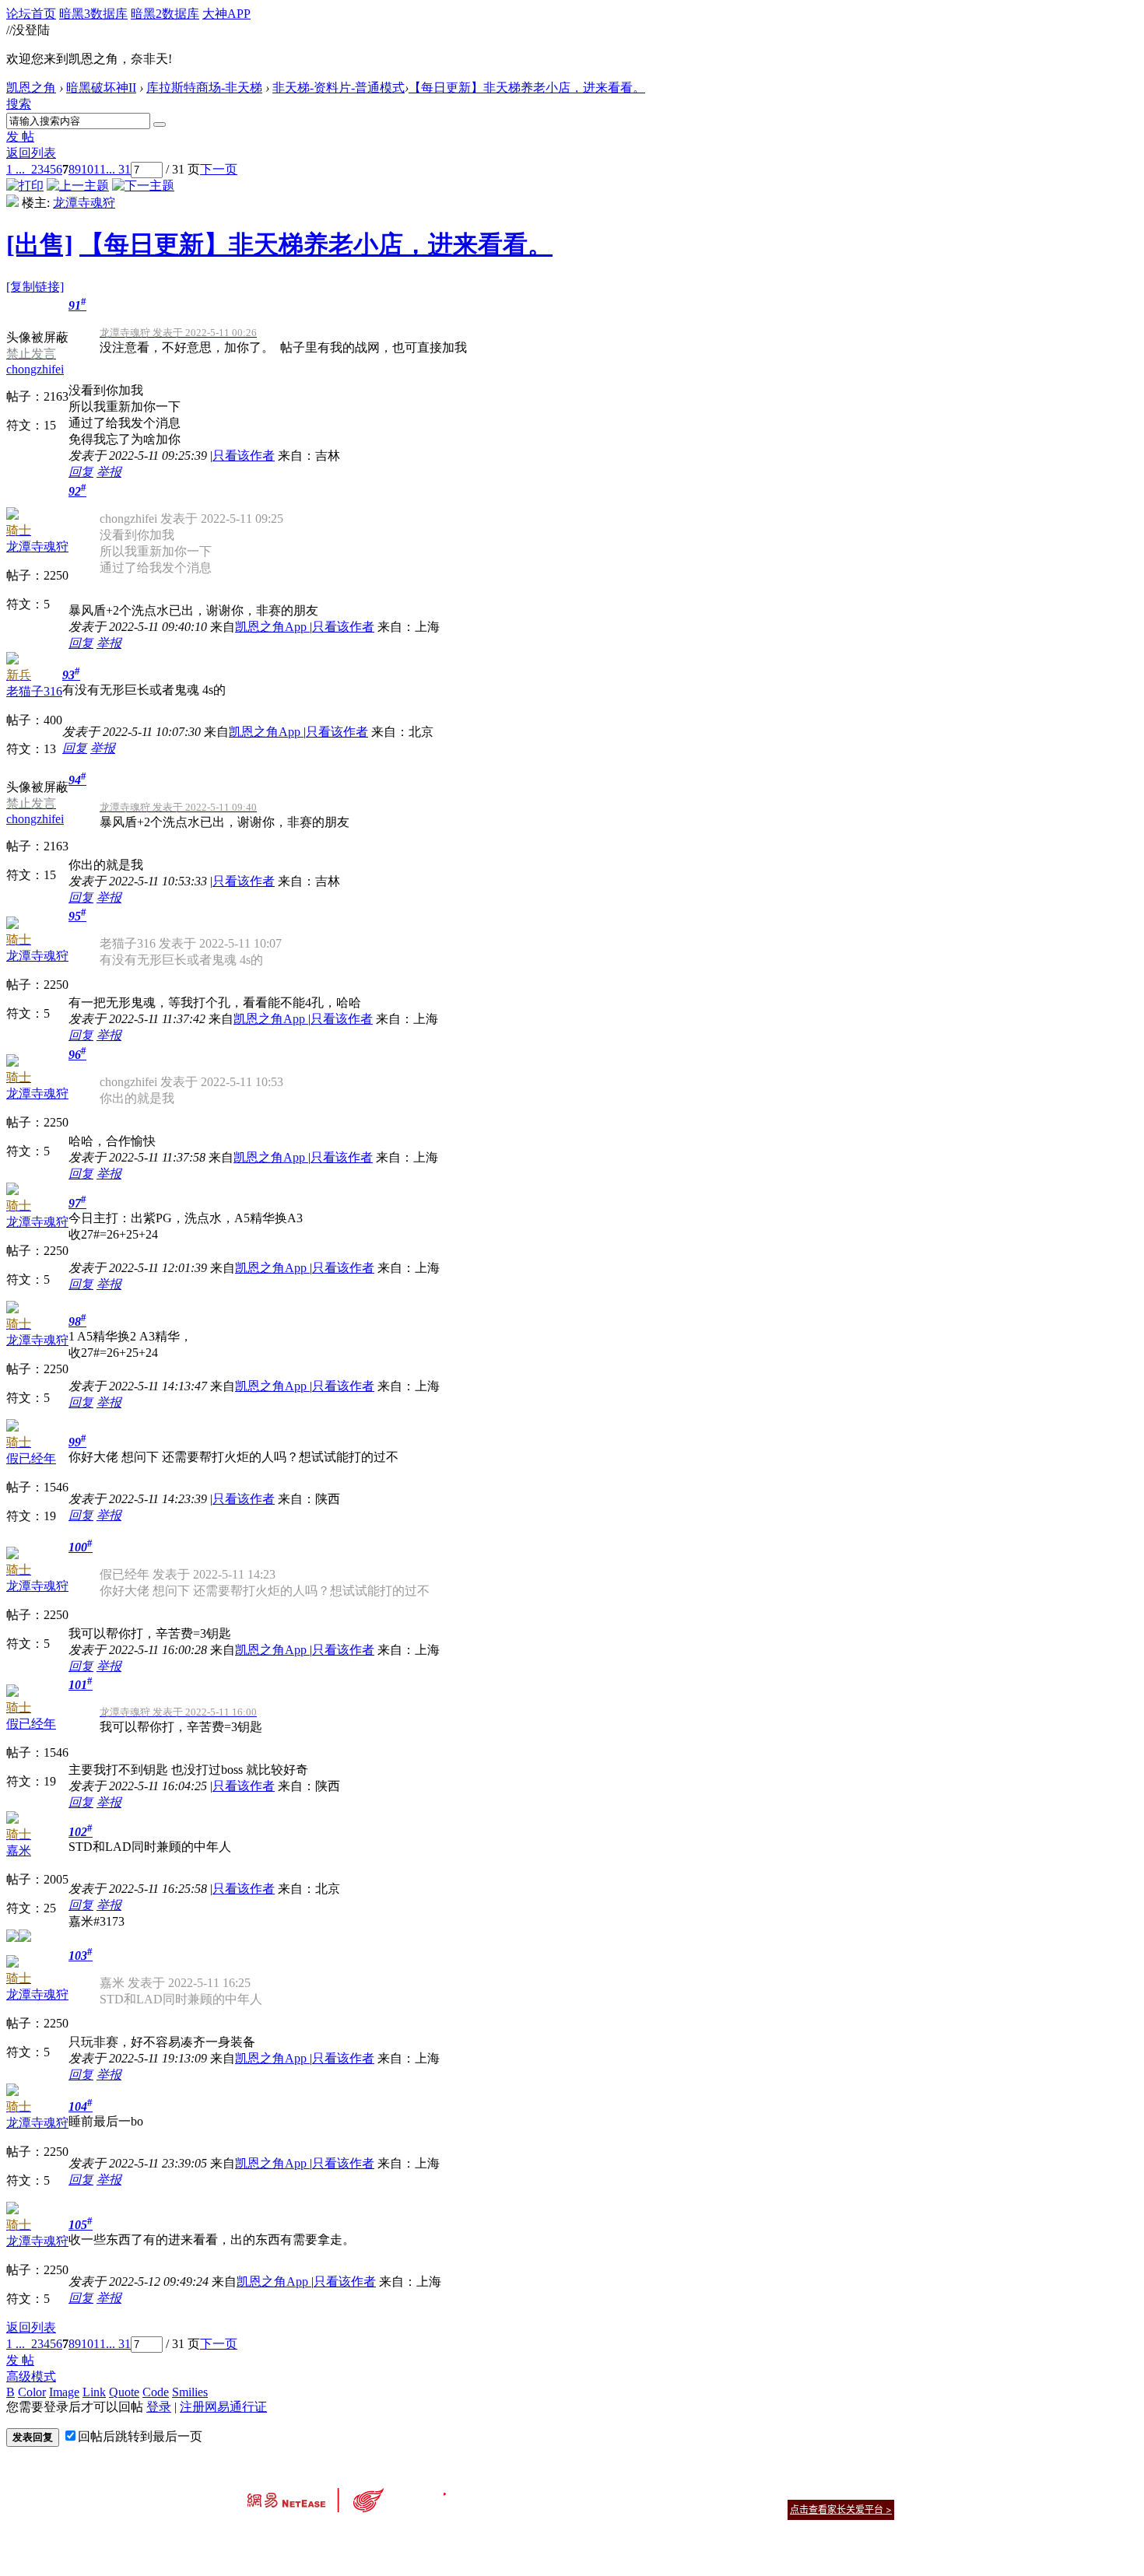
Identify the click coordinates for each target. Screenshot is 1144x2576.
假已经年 (31, 1458)
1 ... (16, 169)
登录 (159, 2407)
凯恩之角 (31, 88)
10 (87, 169)
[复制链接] (35, 287)
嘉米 (19, 1851)
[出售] (40, 244)
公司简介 (502, 2490)
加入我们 (876, 2490)
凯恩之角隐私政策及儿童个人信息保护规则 (667, 2490)
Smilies (190, 2392)
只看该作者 (244, 456)
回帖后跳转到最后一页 (140, 2436)
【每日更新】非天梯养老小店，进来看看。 (527, 88)
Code (156, 2392)
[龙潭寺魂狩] (12, 203)
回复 (81, 472)
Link (94, 2392)
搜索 (19, 104)
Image (64, 2392)
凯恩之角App (272, 627)
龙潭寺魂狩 (84, 203)
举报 (109, 472)
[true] (160, 124)
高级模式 (31, 2376)
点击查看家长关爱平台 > (841, 2509)
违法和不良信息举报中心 (299, 2537)
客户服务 (549, 2490)
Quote (124, 2392)
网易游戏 (782, 2490)
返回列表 (31, 153)
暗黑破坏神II (101, 88)
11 (100, 169)
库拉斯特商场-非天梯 (204, 88)
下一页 (219, 169)
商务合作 (829, 2490)
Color (32, 2392)
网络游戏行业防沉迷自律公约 (683, 2509)
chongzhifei (35, 369)
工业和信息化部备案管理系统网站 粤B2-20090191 (463, 2537)
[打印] (25, 186)
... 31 (118, 169)
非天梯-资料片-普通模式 (339, 88)
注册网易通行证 (223, 2407)
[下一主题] (143, 186)
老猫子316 (34, 691)
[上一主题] (78, 186)
